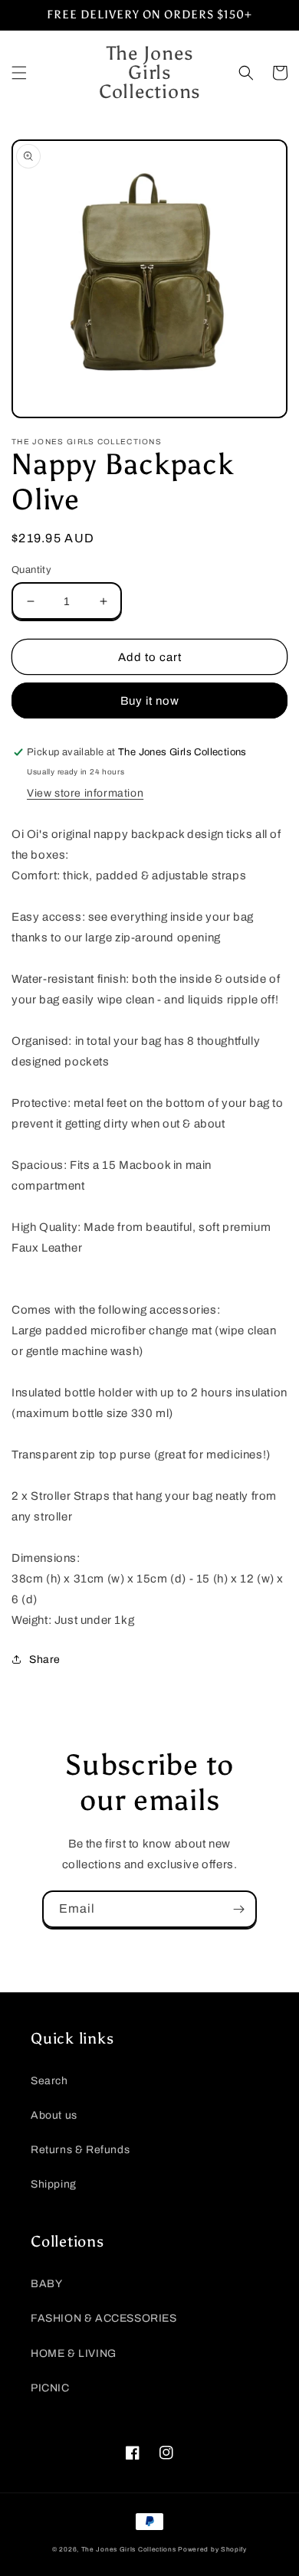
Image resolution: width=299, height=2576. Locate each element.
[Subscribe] (238, 1909)
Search (49, 2081)
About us (54, 2115)
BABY (46, 2284)
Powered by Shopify (212, 2550)
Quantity (31, 570)
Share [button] (45, 1660)
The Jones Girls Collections (129, 2550)
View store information (85, 793)
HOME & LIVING (74, 2353)
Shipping (54, 2184)
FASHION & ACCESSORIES (104, 2318)
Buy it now (150, 701)
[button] (19, 73)
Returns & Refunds (80, 2150)
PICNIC (50, 2388)
